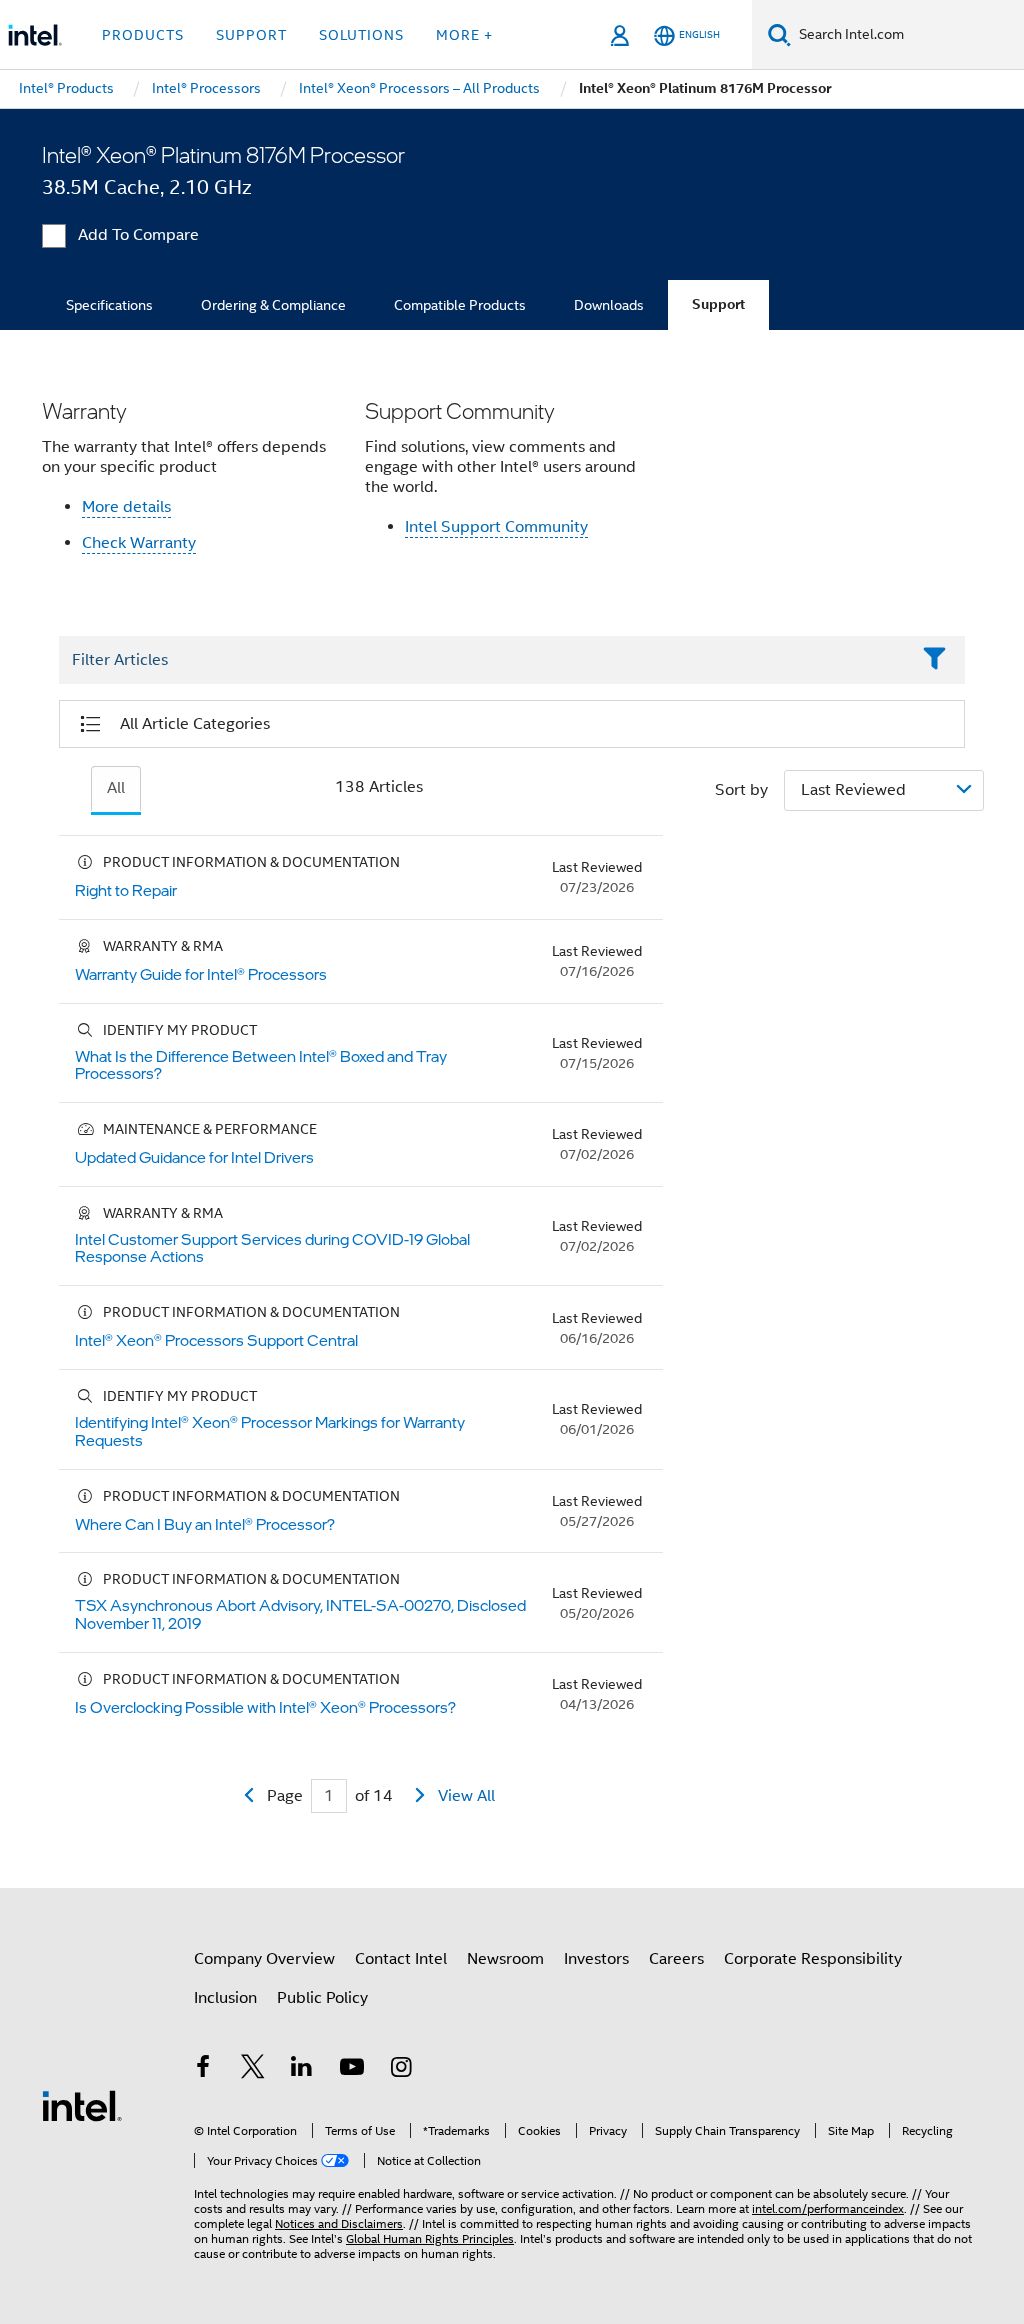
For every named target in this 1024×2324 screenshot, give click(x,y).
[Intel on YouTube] (352, 2070)
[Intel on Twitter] (253, 2070)
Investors (596, 1959)
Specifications (109, 305)
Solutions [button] (361, 35)
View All (466, 1796)
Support (718, 304)
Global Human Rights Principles (430, 2238)
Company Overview (264, 1959)
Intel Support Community (496, 527)
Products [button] (143, 35)
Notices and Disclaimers (339, 2223)
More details (126, 507)
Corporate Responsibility (813, 1959)
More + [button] (464, 35)
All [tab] (116, 788)
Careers (676, 1959)
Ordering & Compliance (273, 305)
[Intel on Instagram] (401, 2070)
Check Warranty (139, 543)
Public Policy (322, 1998)
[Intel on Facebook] (203, 2070)
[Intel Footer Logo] (82, 2105)
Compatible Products (460, 305)
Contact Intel (401, 1959)
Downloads (609, 305)
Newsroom (505, 1959)
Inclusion (225, 1998)
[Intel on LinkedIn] (302, 2070)
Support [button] (251, 35)
